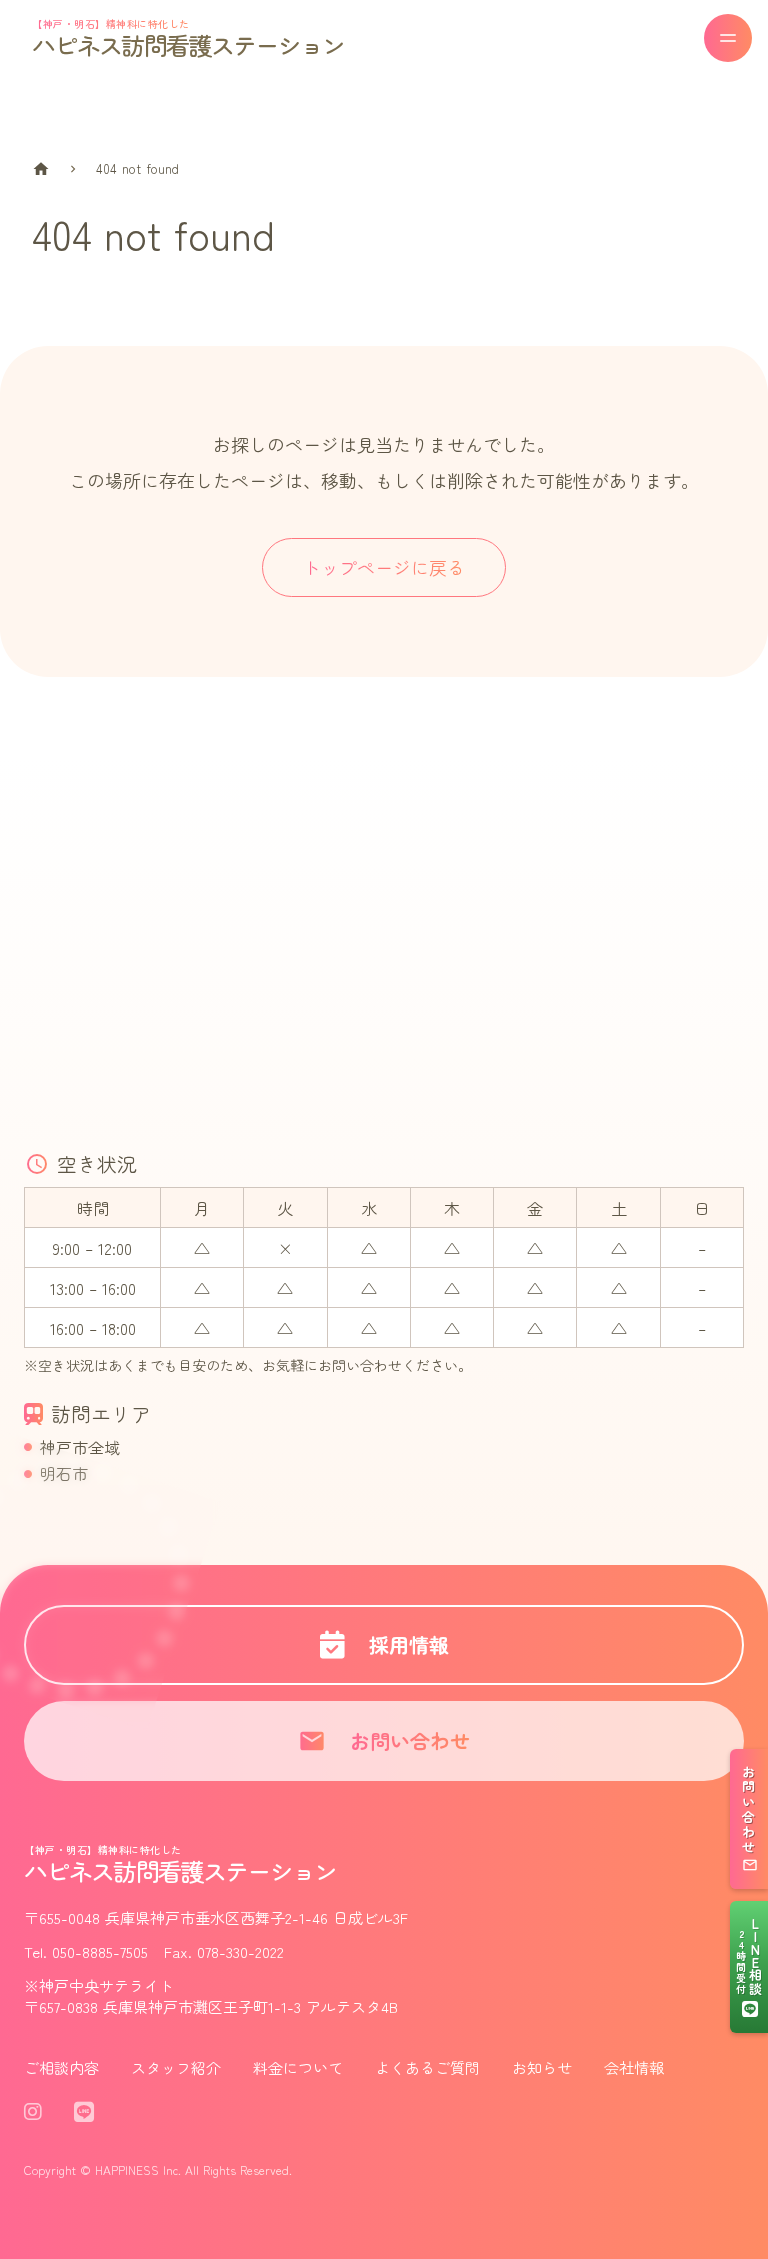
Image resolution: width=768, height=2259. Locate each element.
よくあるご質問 (427, 2067)
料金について (298, 2067)
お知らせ (542, 2067)
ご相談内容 (61, 2067)
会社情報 (634, 2067)
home (41, 169)
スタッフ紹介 (176, 2067)
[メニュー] (728, 38)
